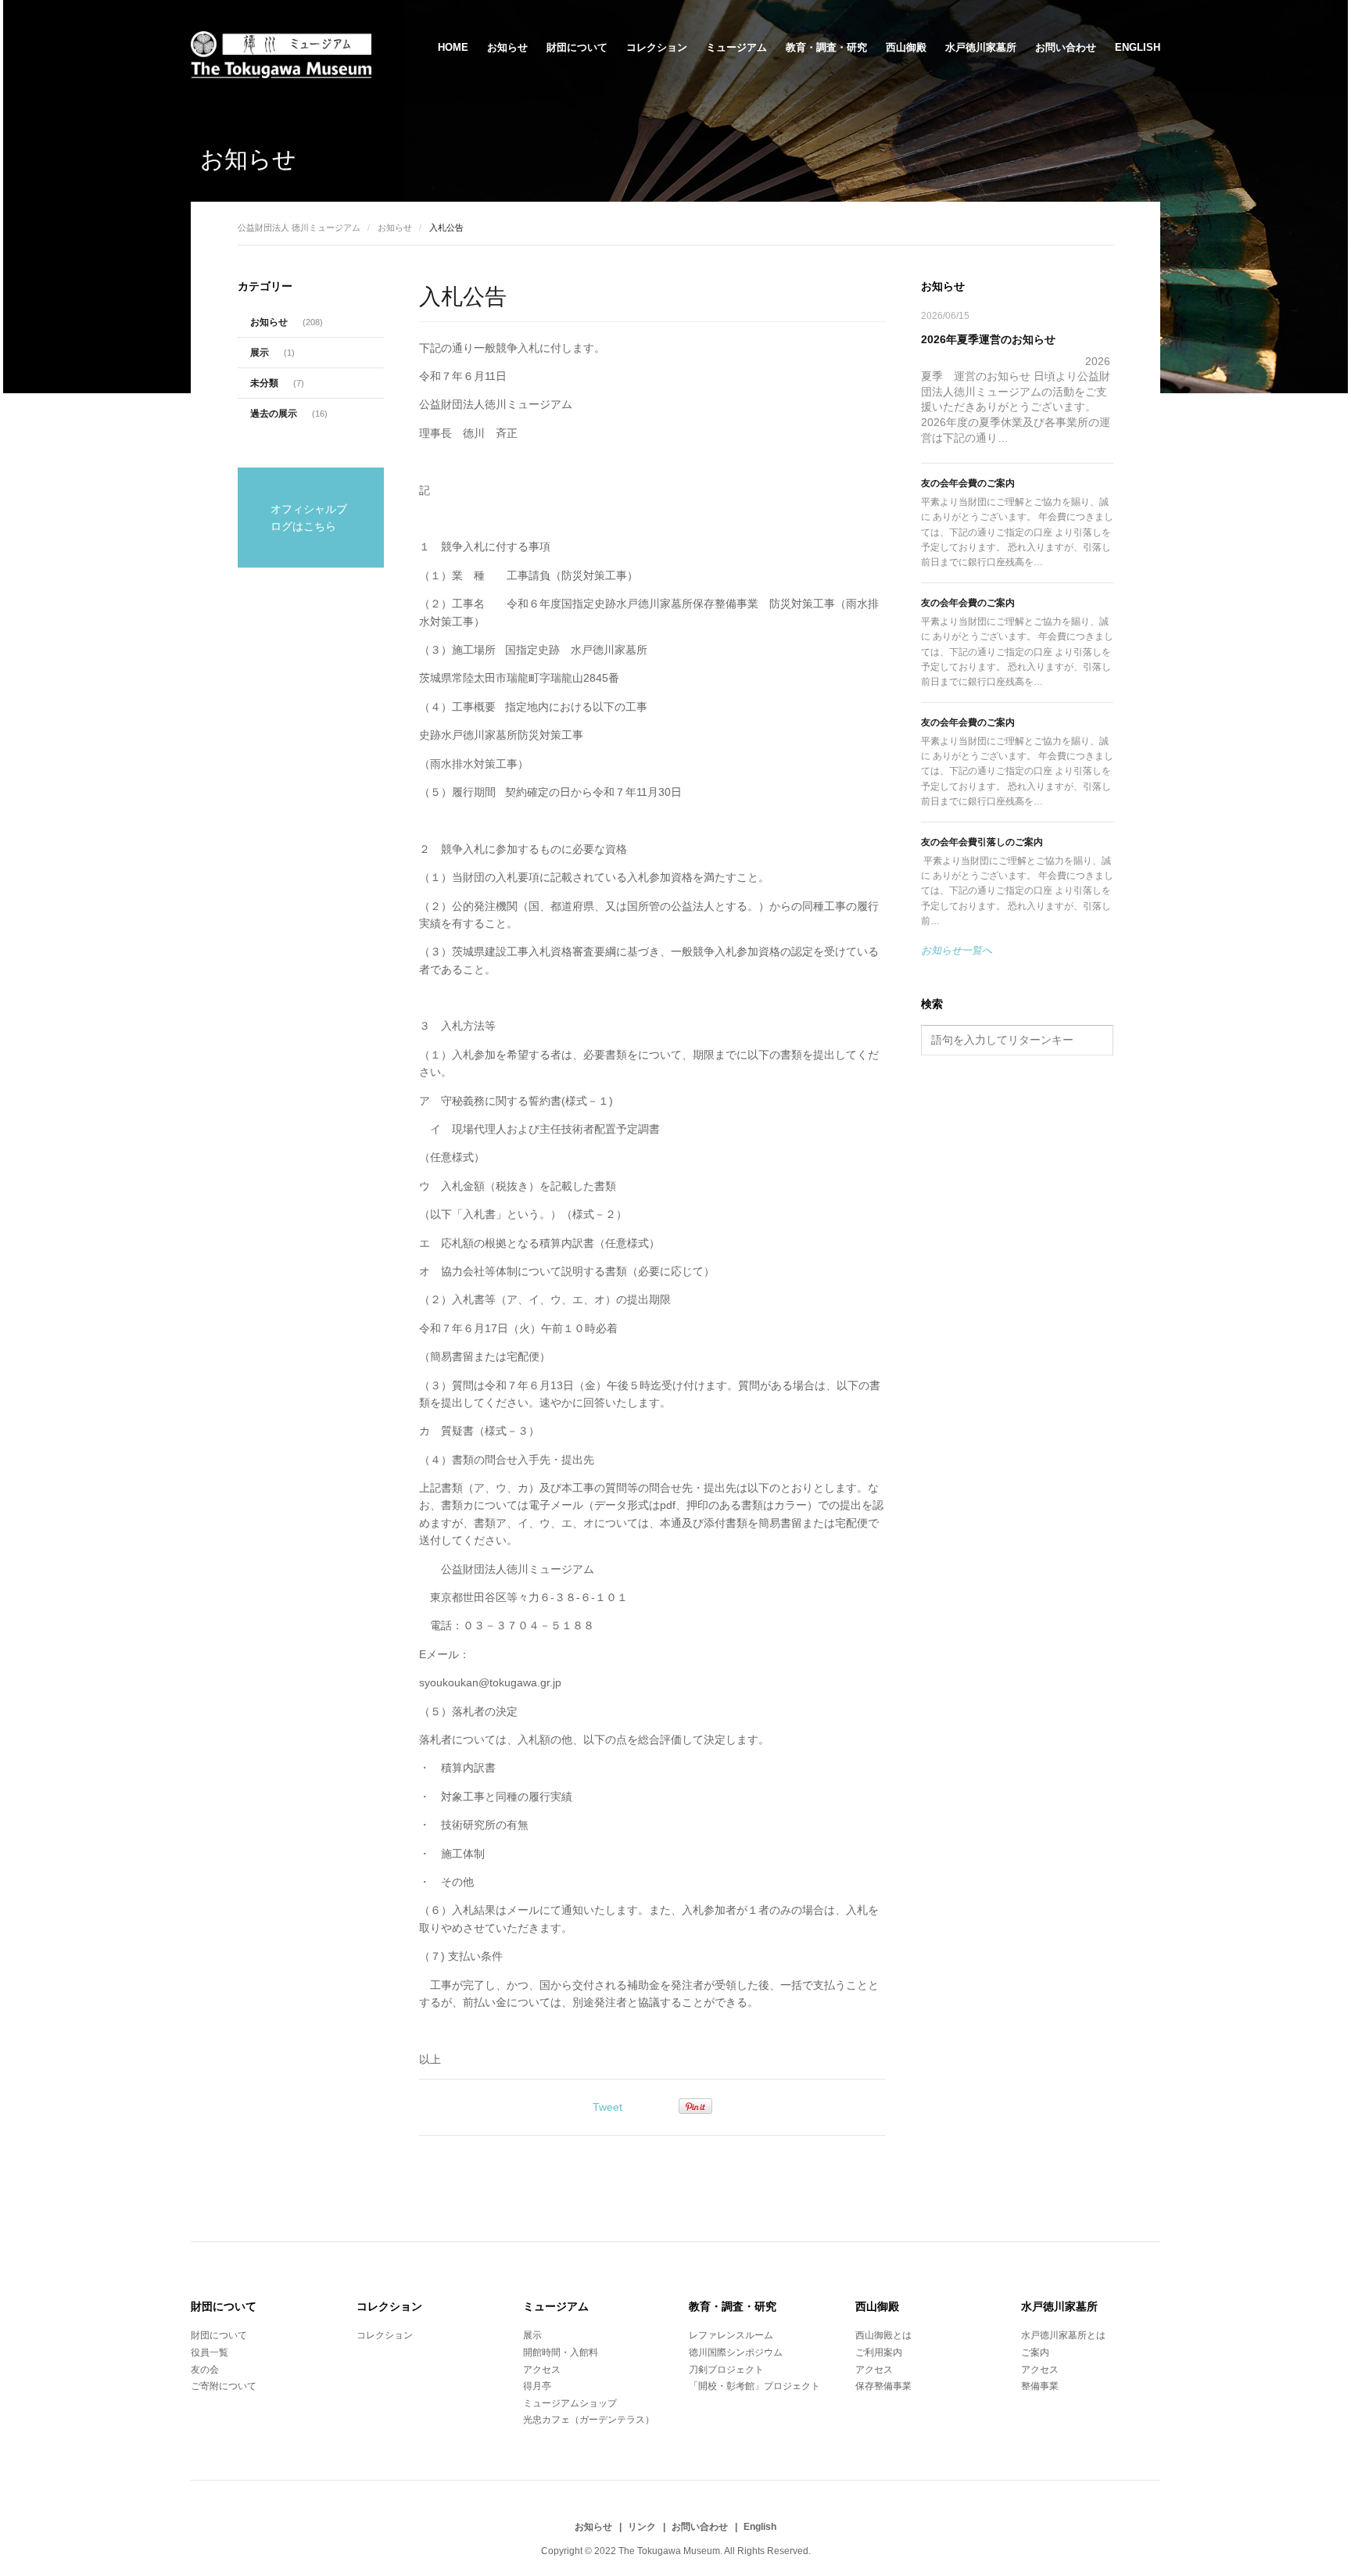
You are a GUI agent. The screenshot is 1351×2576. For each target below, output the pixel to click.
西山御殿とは (883, 2335)
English (1138, 47)
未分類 (264, 383)
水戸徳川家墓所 (981, 47)
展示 (260, 353)
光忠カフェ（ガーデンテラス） (589, 2420)
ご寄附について (224, 2386)
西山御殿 (906, 47)
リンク (642, 2527)
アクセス (542, 2370)
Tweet (607, 2107)
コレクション (657, 47)
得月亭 (537, 2386)
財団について (577, 47)
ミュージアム (736, 47)
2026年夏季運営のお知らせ (988, 339)
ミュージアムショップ (570, 2403)
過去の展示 (274, 414)
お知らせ (507, 47)
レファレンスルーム (731, 2335)
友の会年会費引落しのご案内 (982, 842)
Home (453, 47)
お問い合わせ (1066, 47)
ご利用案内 (879, 2352)
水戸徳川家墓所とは (1063, 2335)
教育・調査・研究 (826, 47)
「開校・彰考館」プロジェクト (754, 2386)
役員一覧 (210, 2352)
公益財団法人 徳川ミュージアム (299, 228)
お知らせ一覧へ (957, 950)
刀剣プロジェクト (726, 2370)
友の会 (205, 2370)
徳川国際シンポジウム (736, 2352)
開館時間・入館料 (561, 2352)
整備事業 (1040, 2386)
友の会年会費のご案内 (968, 483)
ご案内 (1035, 2352)
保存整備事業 (883, 2386)
